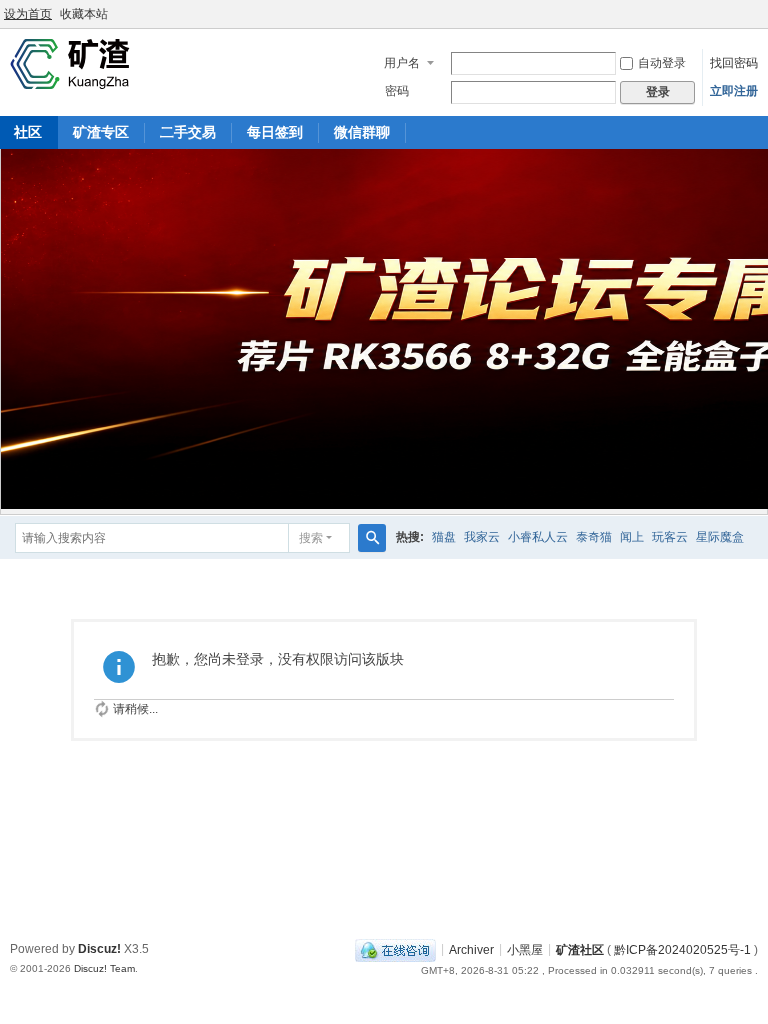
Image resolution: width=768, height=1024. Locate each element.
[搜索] (372, 538)
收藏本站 (84, 14)
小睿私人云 (538, 537)
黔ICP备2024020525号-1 (682, 949)
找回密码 (734, 63)
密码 (397, 91)
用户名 (402, 63)
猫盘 (444, 537)
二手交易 (188, 132)
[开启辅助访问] (763, 14)
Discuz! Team (104, 968)
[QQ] (395, 949)
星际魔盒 (720, 537)
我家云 (482, 537)
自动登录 (662, 63)
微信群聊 (362, 132)
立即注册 (734, 91)
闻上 (632, 537)
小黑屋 (525, 949)
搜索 (311, 538)
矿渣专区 (101, 132)
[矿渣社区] (70, 63)
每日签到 (275, 132)
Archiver (471, 949)
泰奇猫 (594, 537)
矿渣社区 (580, 949)
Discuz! (99, 949)
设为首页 (28, 14)
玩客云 (670, 537)
